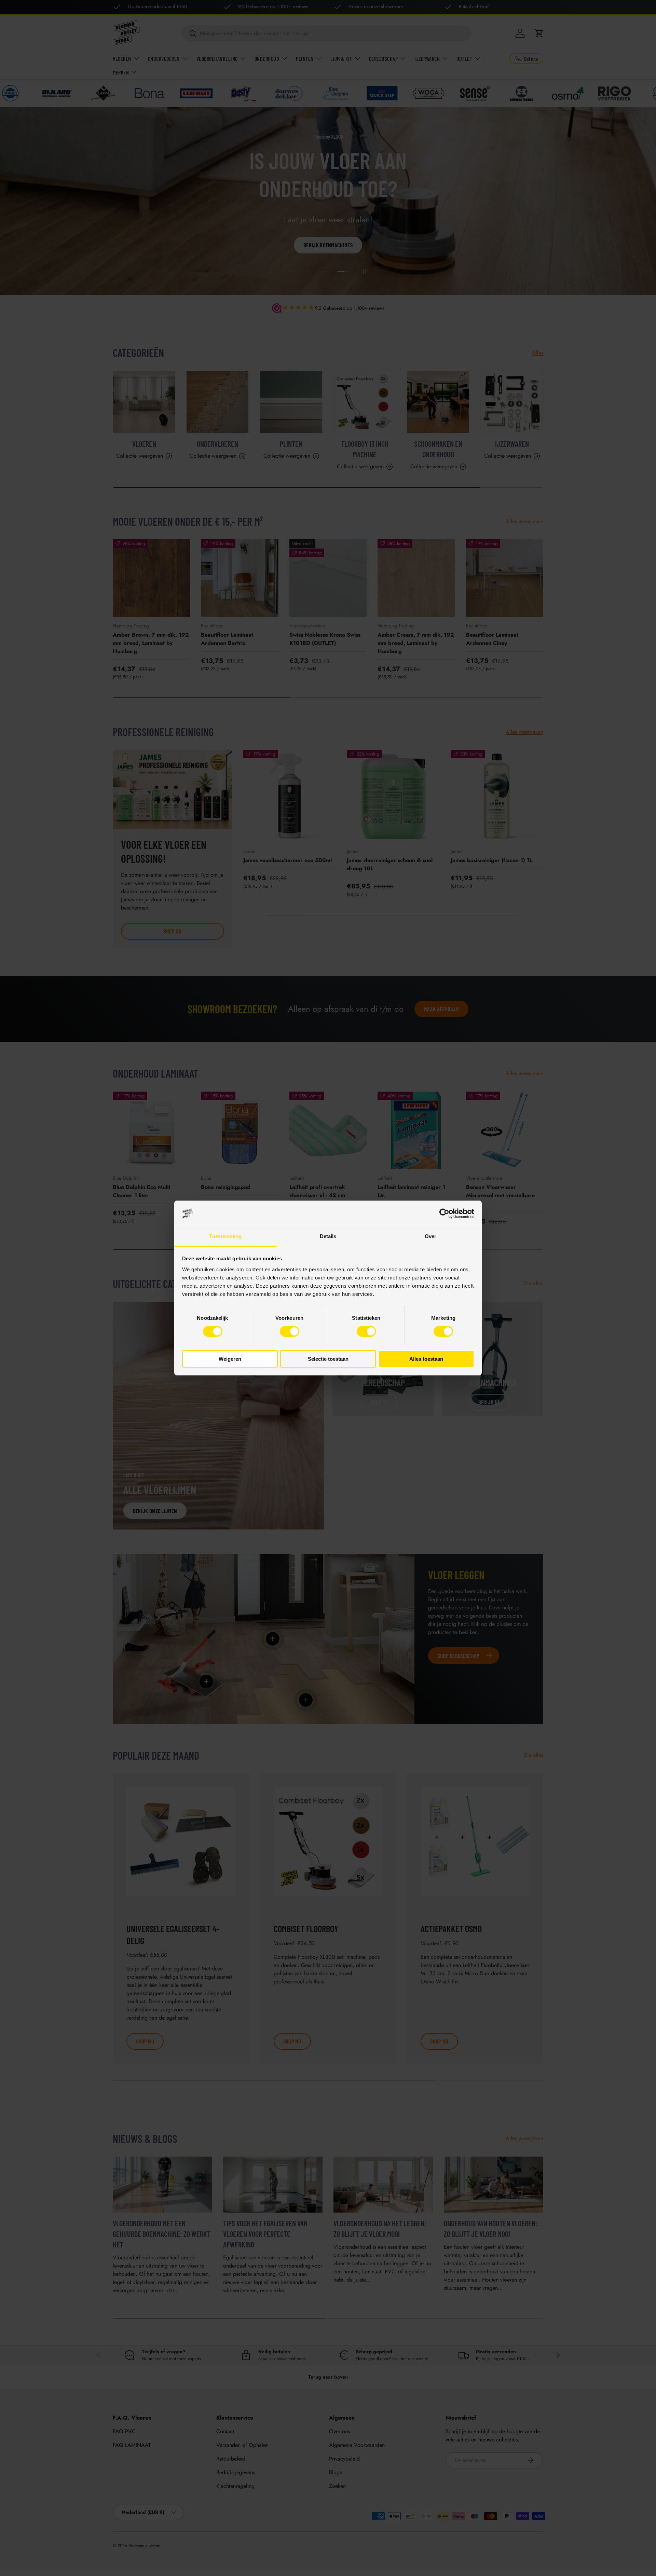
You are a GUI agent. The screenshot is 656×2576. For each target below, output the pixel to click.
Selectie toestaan (328, 1359)
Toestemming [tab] (225, 1236)
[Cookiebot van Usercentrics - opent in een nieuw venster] (444, 1214)
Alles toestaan (426, 1359)
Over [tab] (430, 1236)
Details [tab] (328, 1236)
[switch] (290, 1331)
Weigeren (230, 1359)
